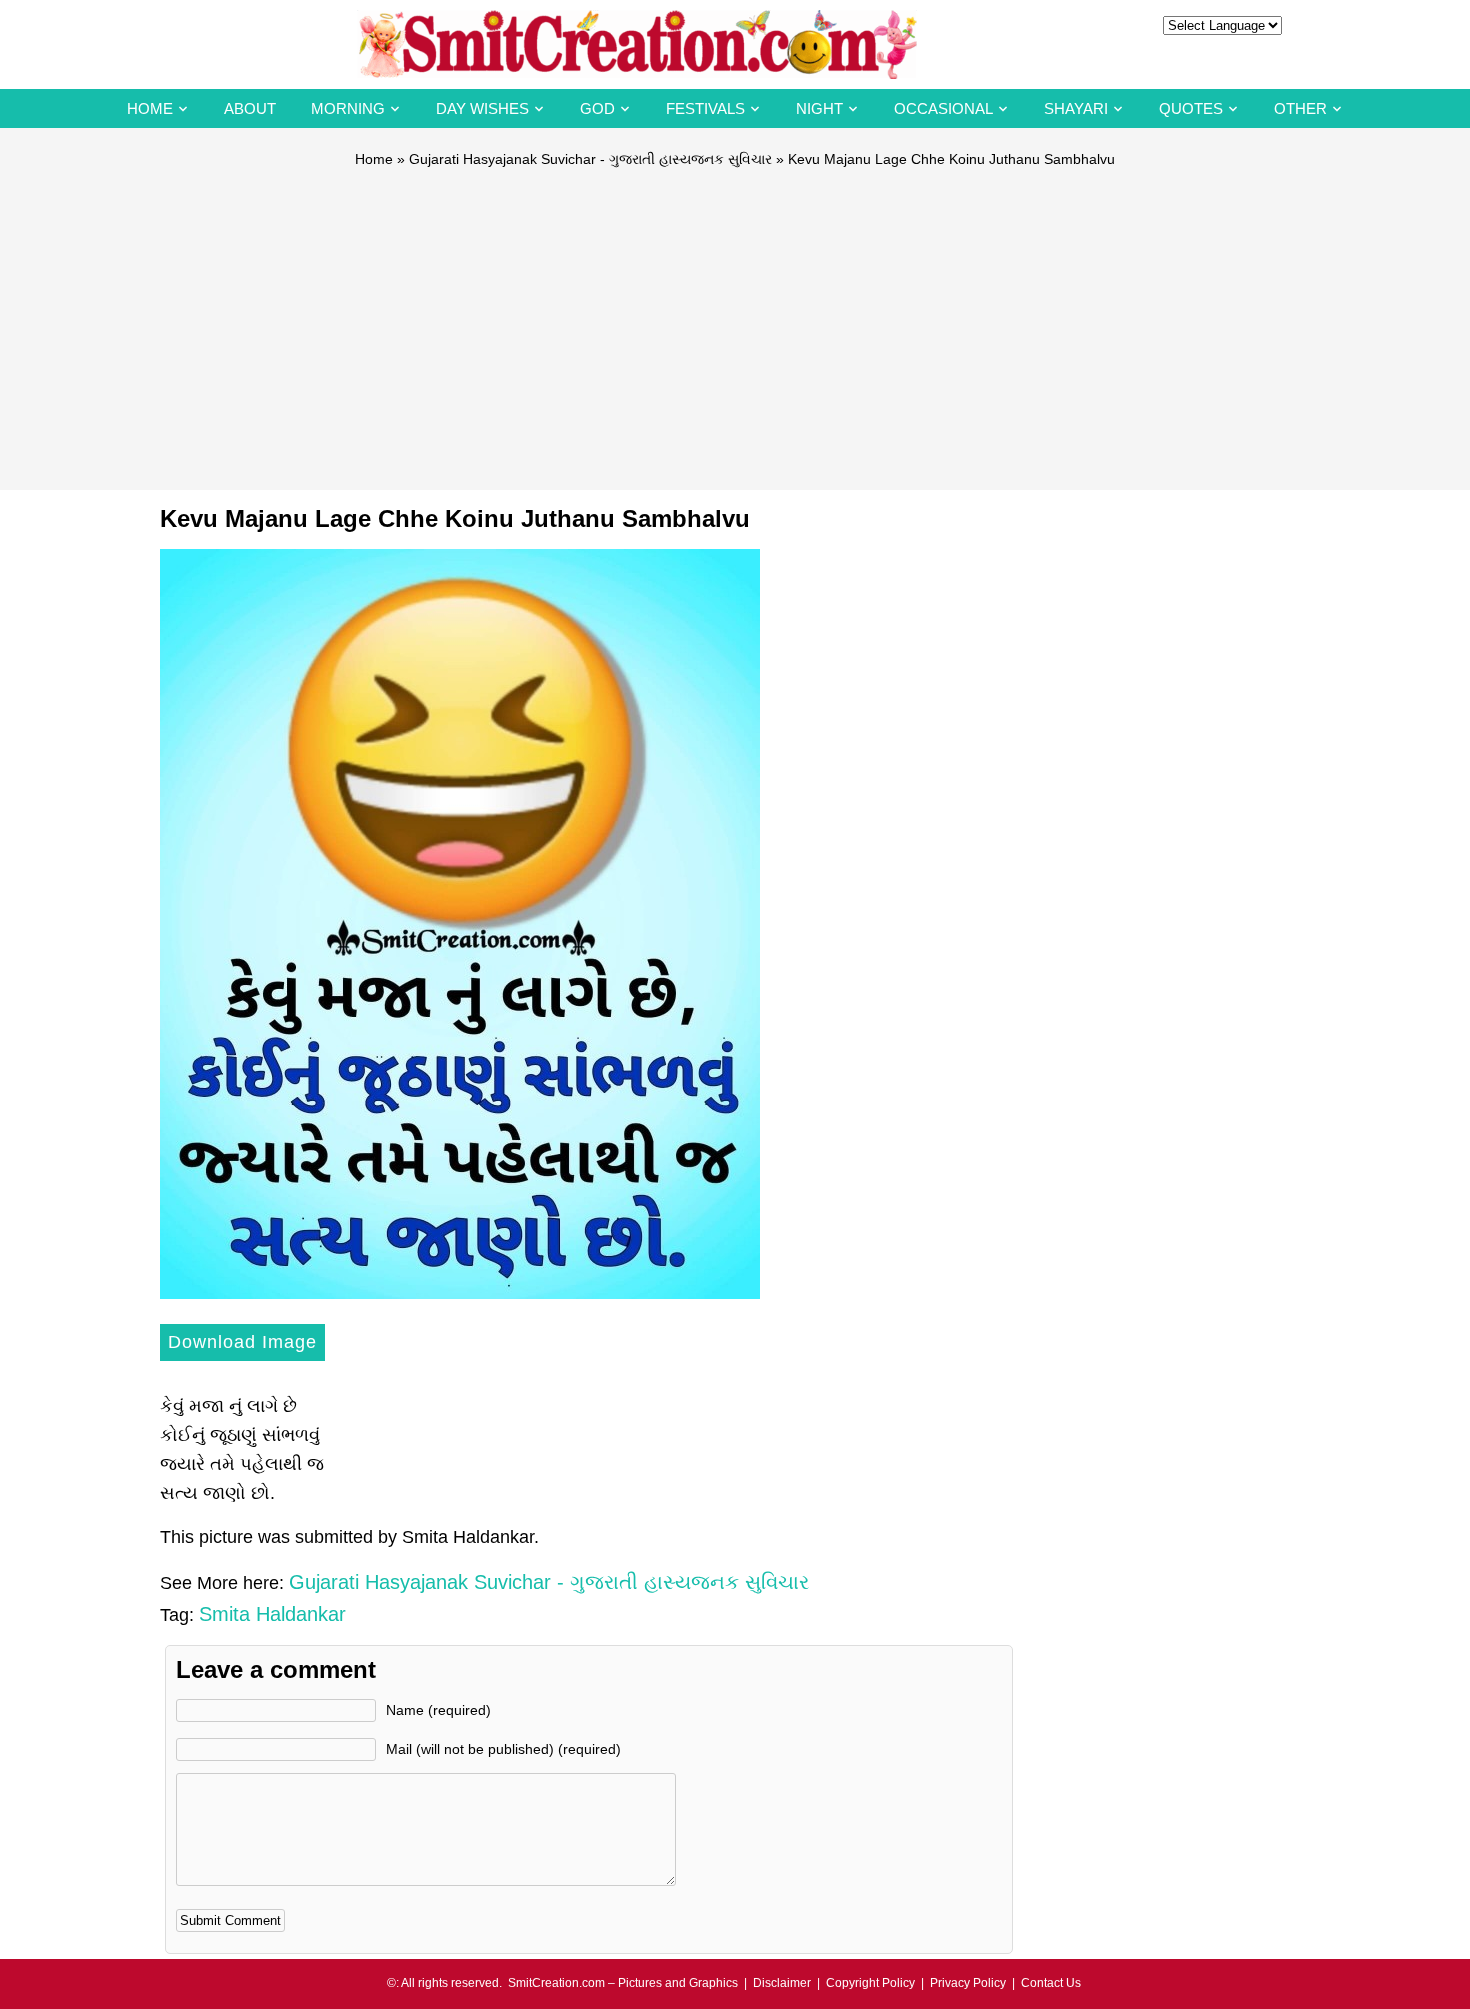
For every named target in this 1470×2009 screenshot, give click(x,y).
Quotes (1191, 108)
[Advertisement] (735, 320)
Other (1300, 108)
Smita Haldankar (272, 1614)
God (597, 108)
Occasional (943, 108)
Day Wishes (482, 108)
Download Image (242, 1342)
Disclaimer (782, 1983)
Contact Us (1051, 1983)
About (250, 108)
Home (150, 108)
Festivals (705, 108)
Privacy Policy (968, 1983)
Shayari (1076, 108)
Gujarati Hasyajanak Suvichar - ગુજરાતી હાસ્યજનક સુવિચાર (590, 159)
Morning (348, 108)
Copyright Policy (870, 1983)
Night (819, 108)
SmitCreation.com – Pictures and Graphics (623, 1983)
